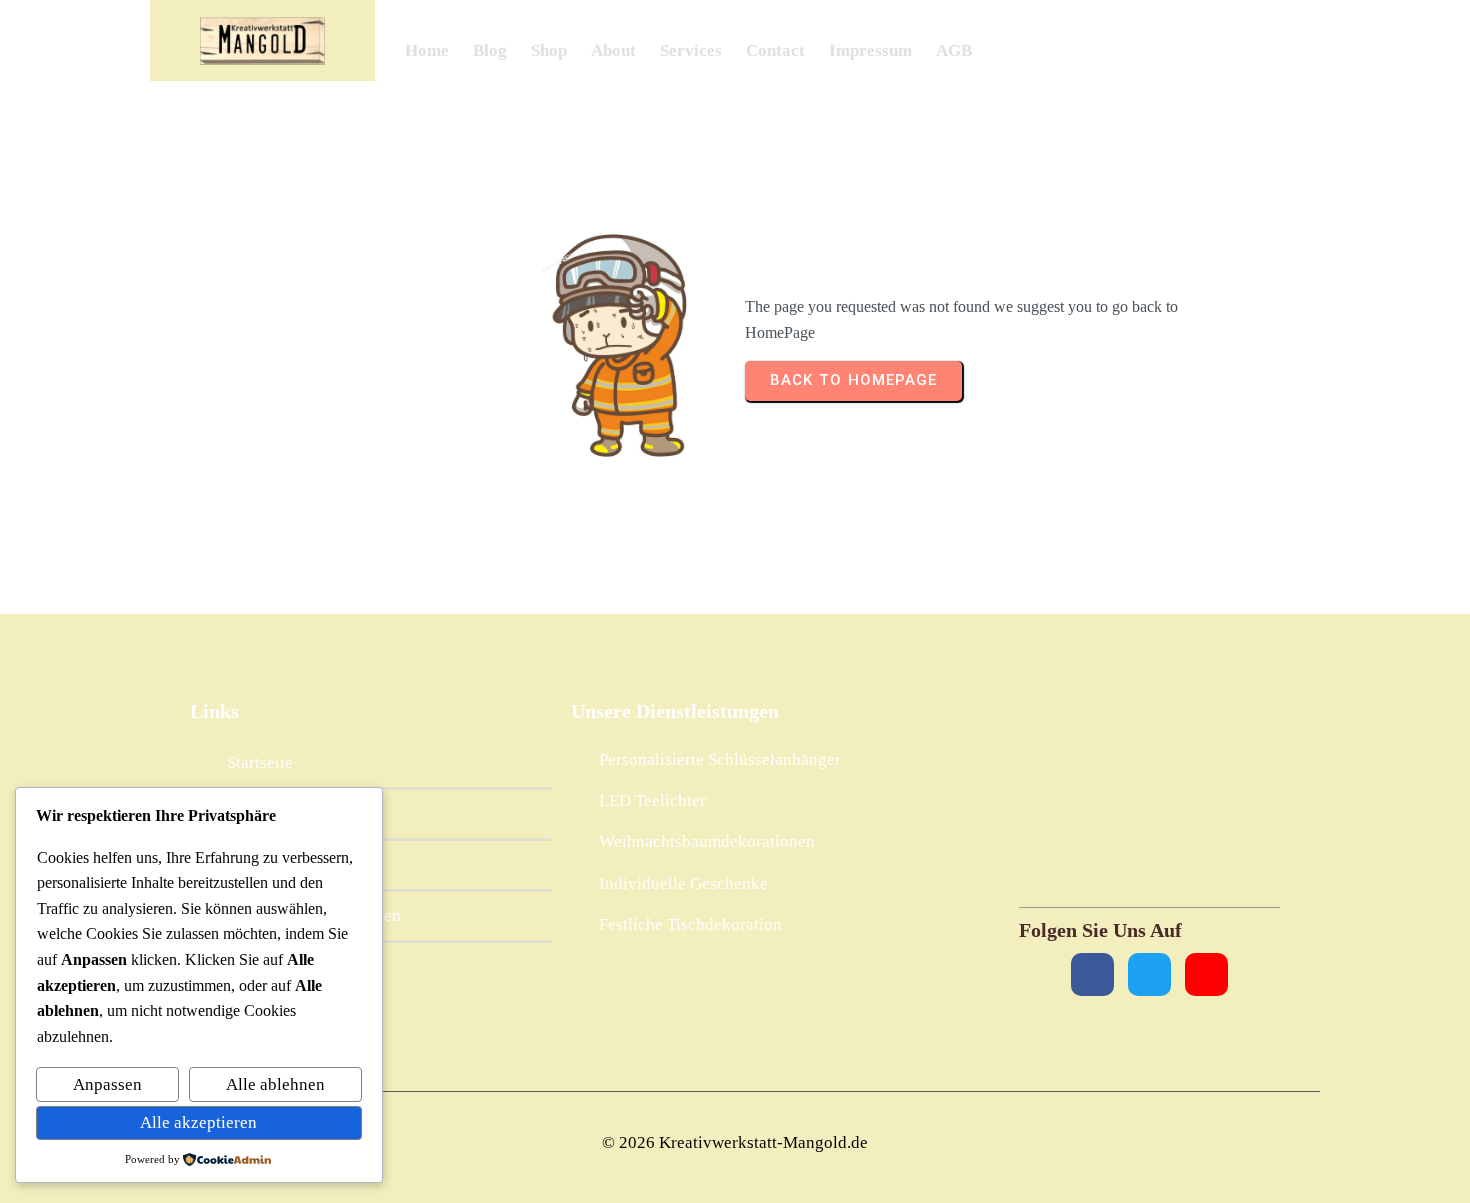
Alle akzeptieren (198, 1122)
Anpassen (107, 1084)
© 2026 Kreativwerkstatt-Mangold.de (735, 1142)
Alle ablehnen (275, 1084)
